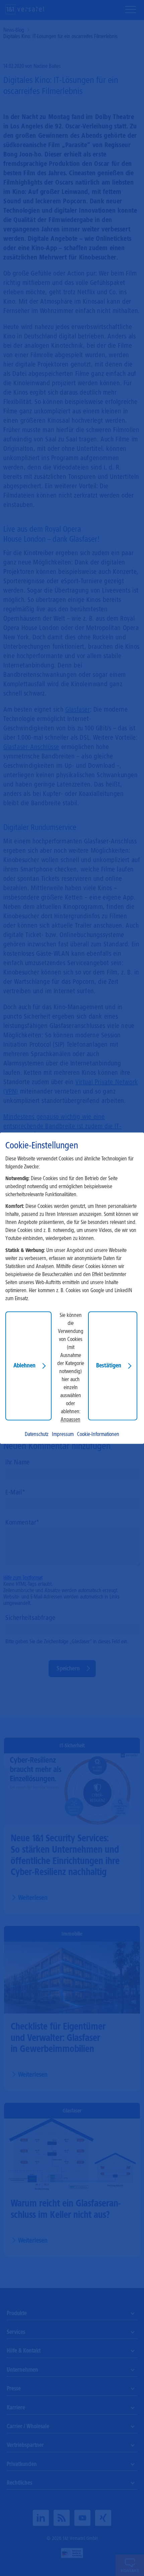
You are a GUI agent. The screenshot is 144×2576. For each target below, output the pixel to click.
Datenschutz (37, 1434)
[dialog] (72, 1288)
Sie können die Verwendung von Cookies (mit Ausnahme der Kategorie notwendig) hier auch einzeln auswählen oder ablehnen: (71, 1363)
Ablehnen (24, 1365)
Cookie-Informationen (98, 1434)
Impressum (63, 1434)
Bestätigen (109, 1365)
